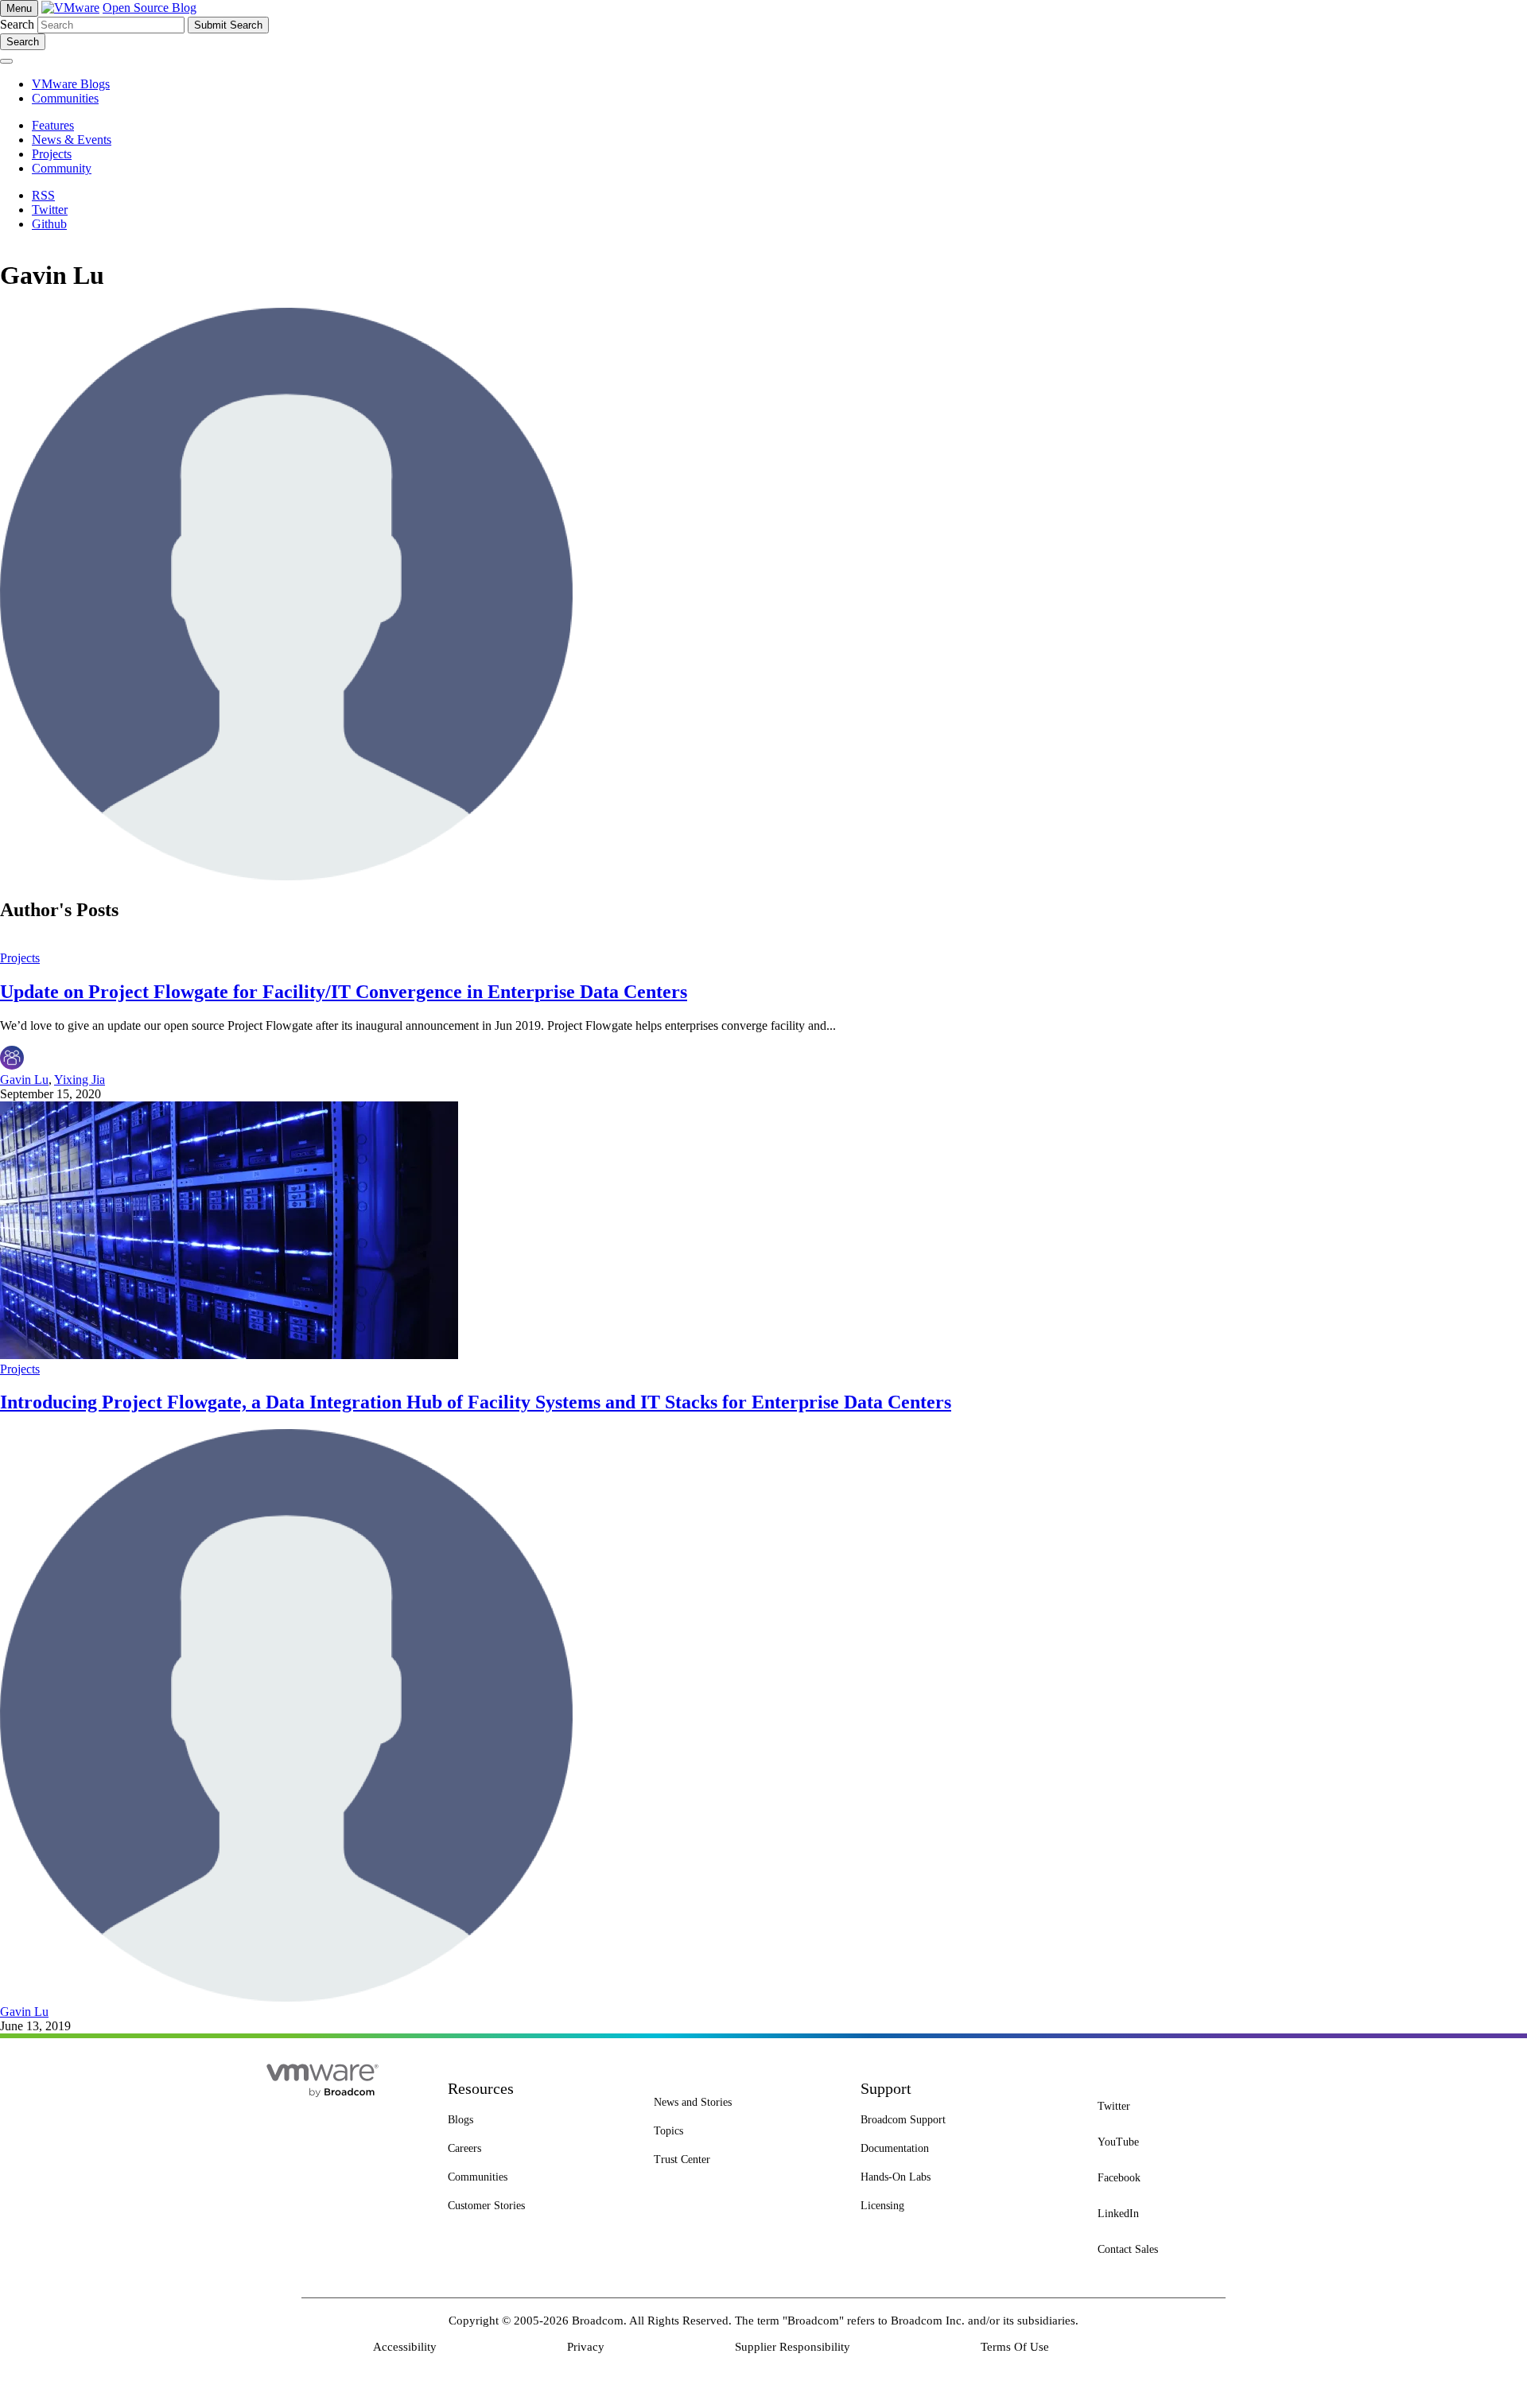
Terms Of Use (1015, 2347)
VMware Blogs (71, 84)
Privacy (586, 2347)
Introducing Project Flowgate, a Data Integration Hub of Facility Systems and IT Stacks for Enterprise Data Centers (476, 1402)
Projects (20, 958)
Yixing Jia (80, 1080)
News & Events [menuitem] (72, 140)
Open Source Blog (150, 8)
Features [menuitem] (53, 125)
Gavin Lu (24, 1080)
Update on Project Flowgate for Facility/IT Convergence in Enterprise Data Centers (344, 992)
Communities (65, 98)
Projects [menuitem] (52, 154)
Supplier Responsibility (793, 2347)
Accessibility (405, 2347)
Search (17, 24)
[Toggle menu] (6, 61)
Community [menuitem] (62, 168)
